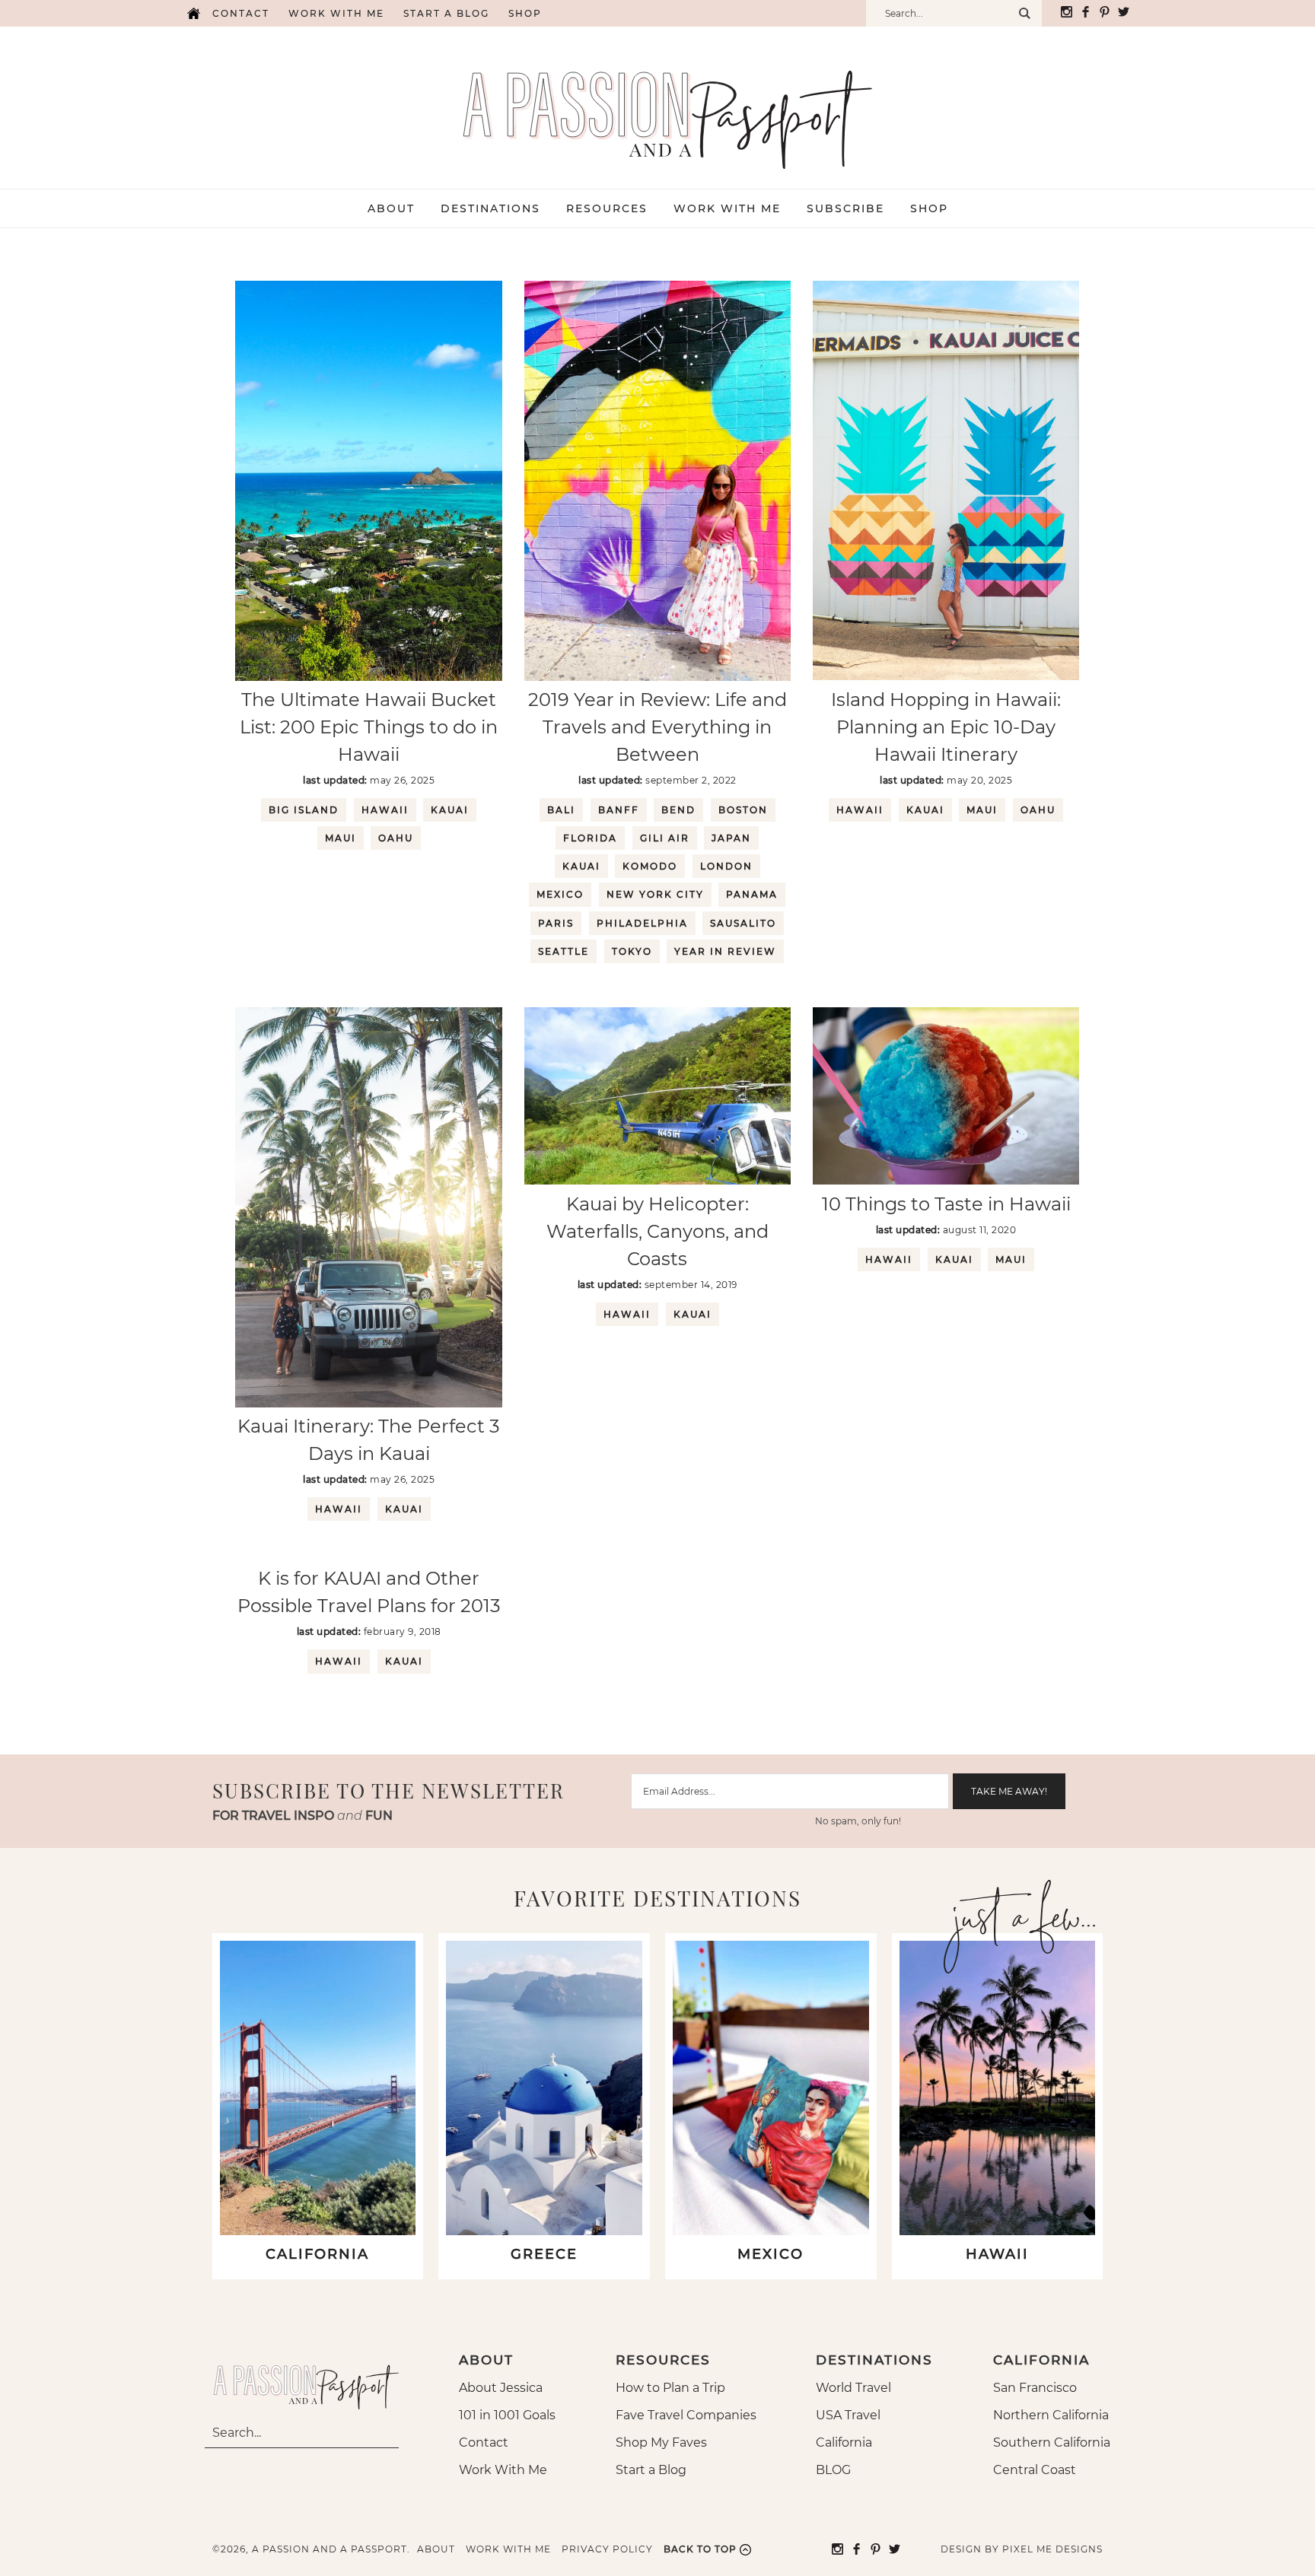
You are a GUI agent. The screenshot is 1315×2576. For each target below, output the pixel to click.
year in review (725, 951)
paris (556, 923)
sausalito (743, 923)
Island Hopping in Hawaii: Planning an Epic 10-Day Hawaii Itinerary (946, 727)
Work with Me (336, 13)
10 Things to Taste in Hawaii (946, 1204)
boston (743, 810)
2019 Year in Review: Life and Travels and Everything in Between (657, 727)
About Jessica (501, 2388)
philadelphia (642, 923)
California (844, 2442)
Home (193, 13)
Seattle (564, 951)
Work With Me (503, 2470)
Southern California (1052, 2442)
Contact (241, 13)
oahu (396, 838)
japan (731, 838)
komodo (650, 866)
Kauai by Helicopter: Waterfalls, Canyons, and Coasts (657, 1231)
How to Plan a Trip (670, 2388)
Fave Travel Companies (686, 2415)
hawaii (385, 810)
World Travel (853, 2388)
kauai (450, 810)
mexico (560, 894)
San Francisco (1035, 2388)
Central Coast (1035, 2470)
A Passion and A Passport (657, 104)
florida (590, 838)
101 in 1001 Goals (507, 2415)
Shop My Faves (661, 2442)
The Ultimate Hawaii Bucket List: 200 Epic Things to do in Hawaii (369, 727)
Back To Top (700, 2549)
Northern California (1051, 2415)
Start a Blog (446, 13)
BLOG (833, 2470)
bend (678, 810)
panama (752, 894)
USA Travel (848, 2415)
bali (561, 810)
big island (304, 810)
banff (619, 810)
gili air (665, 838)
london (726, 866)
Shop (525, 13)
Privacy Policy (607, 2549)
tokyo (632, 951)
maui (341, 838)
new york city (655, 894)
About (436, 2549)
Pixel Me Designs (1052, 2549)
